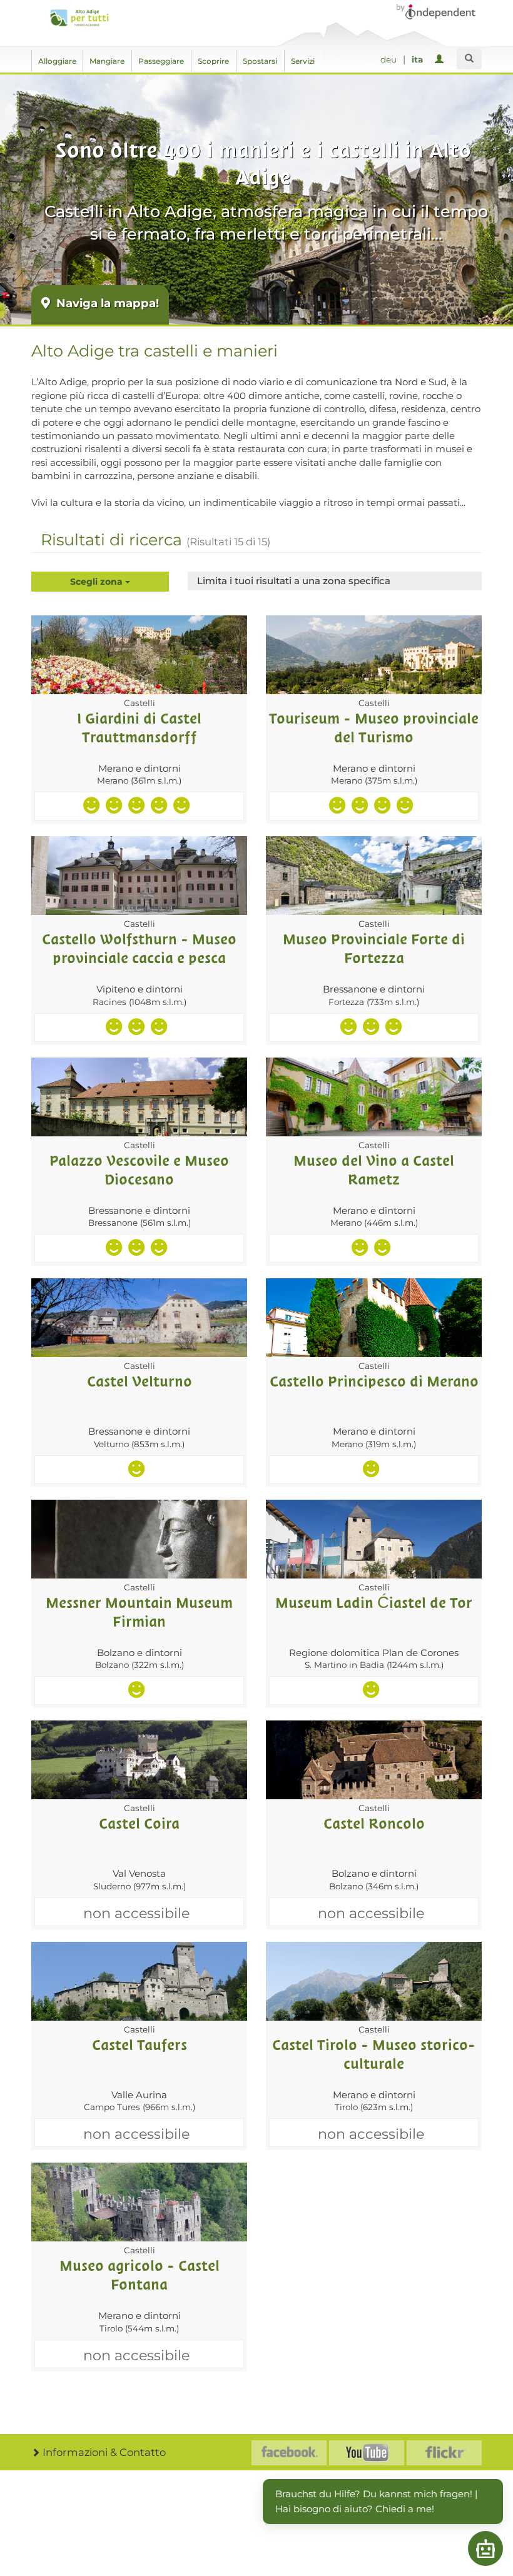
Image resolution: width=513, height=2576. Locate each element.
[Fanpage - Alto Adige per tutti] (289, 2453)
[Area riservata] (441, 60)
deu (389, 59)
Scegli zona (98, 582)
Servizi (303, 61)
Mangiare (107, 61)
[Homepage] (79, 18)
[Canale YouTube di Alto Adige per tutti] (367, 2453)
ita (417, 59)
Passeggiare (161, 61)
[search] (469, 59)
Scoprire (213, 61)
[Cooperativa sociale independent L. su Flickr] (444, 2453)
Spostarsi (260, 61)
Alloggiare (57, 61)
